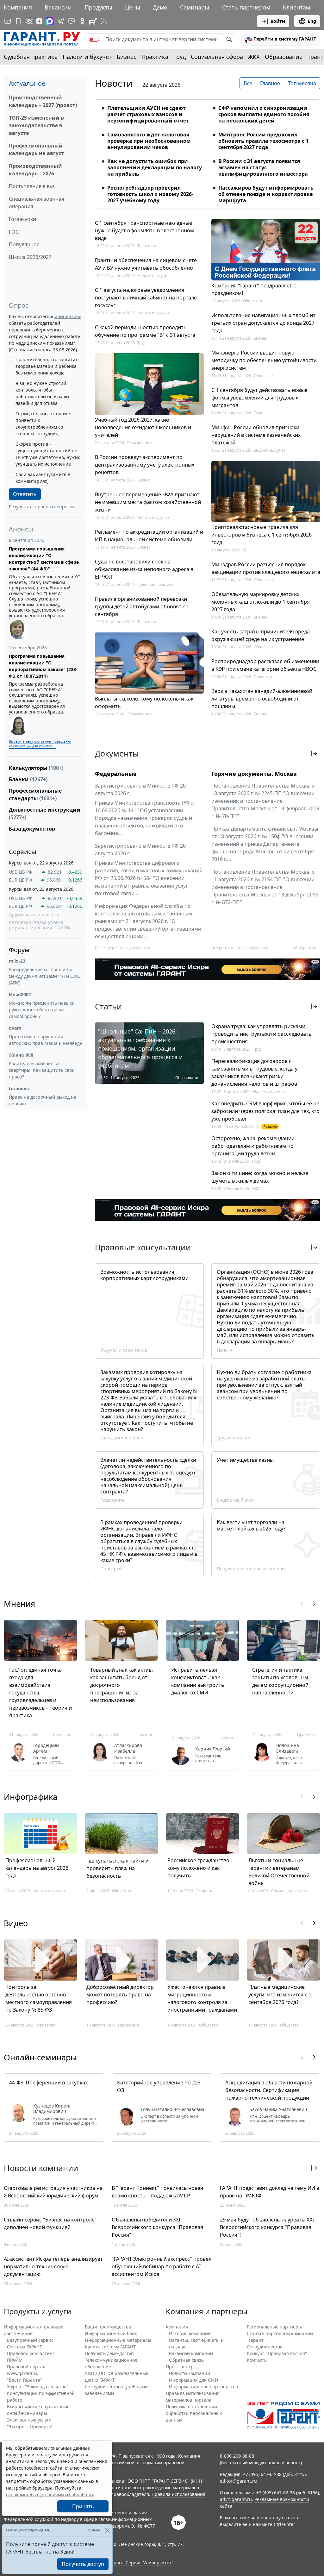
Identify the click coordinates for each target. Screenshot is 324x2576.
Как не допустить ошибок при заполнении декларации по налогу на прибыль (155, 167)
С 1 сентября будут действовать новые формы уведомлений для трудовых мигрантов (259, 398)
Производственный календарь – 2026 (35, 170)
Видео (16, 1923)
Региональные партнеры (274, 2327)
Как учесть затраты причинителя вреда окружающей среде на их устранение (261, 635)
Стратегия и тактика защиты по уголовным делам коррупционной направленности (280, 1681)
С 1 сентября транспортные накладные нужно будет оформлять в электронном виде (144, 230)
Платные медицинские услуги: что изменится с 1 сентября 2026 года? (280, 1995)
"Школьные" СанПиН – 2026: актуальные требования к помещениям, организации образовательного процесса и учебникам (140, 1048)
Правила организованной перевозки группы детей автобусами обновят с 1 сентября (142, 606)
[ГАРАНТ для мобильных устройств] (18, 21)
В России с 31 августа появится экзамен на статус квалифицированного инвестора (263, 167)
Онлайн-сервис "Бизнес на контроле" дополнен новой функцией (50, 2223)
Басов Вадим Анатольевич (278, 2109)
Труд (180, 57)
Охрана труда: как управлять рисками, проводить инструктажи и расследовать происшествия (262, 1034)
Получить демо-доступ (109, 2353)
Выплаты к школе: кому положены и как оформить (144, 702)
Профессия (128, 2025)
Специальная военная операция (37, 203)
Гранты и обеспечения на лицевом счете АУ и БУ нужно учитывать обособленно (146, 264)
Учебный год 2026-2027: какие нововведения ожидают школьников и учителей (143, 427)
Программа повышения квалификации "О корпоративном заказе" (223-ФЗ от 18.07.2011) (43, 666)
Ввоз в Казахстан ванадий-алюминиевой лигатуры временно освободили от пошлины (262, 699)
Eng (312, 21)
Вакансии (58, 7)
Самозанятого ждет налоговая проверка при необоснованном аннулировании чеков (149, 141)
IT (245, 550)
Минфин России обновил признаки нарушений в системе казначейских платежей (256, 435)
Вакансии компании (191, 2353)
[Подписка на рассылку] (8, 21)
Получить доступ (83, 2564)
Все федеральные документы (122, 948)
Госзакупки (22, 219)
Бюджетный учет (153, 276)
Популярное (24, 244)
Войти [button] (278, 21)
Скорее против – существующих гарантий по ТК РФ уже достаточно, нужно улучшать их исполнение (48, 454)
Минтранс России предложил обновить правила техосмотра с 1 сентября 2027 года (263, 141)
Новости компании (190, 2373)
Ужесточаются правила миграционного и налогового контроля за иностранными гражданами (202, 1998)
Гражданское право (122, 1438)
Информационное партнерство (203, 2387)
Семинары (195, 7)
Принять (83, 2506)
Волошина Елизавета (288, 1748)
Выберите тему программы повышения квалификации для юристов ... (40, 744)
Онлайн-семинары (40, 2057)
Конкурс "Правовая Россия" (277, 2353)
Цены (133, 7)
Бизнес (127, 57)
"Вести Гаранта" (25, 2380)
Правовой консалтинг (31, 2353)
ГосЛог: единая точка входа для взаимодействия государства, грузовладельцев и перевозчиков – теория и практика (40, 1693)
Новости (114, 83)
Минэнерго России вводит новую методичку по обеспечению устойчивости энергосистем (264, 360)
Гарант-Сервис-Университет (140, 2563)
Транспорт (147, 246)
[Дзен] (39, 21)
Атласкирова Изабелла (128, 1748)
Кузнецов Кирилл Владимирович (52, 2109)
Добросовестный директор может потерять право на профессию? (120, 1995)
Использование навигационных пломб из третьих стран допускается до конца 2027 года (263, 323)
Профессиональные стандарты (35, 795)
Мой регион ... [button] (307, 948)
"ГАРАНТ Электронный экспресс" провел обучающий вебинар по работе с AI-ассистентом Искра (162, 2266)
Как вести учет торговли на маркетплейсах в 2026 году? (251, 1525)
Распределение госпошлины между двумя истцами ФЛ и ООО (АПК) (45, 976)
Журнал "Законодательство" (38, 2387)
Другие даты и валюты (34, 915)
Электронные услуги (29, 2420)
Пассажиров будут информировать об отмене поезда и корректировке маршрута (266, 194)
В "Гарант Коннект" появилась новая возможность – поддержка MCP (157, 2192)
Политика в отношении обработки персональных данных (194, 2413)
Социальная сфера (217, 57)
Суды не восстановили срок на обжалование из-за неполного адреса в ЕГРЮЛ (144, 569)
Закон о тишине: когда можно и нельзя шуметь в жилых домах (260, 1177)
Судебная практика (31, 57)
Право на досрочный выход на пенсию (43, 1100)
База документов (32, 829)
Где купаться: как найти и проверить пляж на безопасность (118, 1868)
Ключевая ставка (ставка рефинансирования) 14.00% (39, 925)
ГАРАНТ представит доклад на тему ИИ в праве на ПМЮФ (270, 2192)
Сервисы (23, 852)
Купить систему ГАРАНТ (110, 2347)
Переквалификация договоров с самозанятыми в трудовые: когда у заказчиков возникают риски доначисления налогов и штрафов (254, 1072)
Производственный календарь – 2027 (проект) (43, 101)
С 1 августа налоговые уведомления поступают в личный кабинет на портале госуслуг (146, 298)
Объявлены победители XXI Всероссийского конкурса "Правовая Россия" (157, 2227)
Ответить (25, 494)
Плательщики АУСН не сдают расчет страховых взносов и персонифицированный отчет (148, 114)
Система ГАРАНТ (25, 2347)
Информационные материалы (118, 2340)
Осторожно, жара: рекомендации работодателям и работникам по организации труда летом (253, 1146)
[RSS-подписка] (104, 21)
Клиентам (296, 7)
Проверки (263, 677)
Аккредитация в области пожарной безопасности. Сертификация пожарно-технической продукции (269, 2090)
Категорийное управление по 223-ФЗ (160, 2086)
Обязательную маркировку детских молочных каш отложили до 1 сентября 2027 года (261, 602)
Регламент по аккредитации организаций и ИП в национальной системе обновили (149, 536)
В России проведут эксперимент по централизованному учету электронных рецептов (145, 465)
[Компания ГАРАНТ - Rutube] (93, 21)
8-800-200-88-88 (237, 2456)
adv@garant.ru (236, 2499)
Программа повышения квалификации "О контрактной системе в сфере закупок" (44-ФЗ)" (44, 559)
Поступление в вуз (32, 186)
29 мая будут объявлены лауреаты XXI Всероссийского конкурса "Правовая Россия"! (267, 2227)
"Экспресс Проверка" (30, 2426)
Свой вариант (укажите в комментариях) (43, 478)
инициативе (68, 316)
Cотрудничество (265, 2347)
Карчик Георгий (213, 1749)
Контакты (257, 2360)
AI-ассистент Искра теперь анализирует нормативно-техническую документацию (53, 2266)
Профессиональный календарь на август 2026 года (37, 1868)
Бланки (28, 779)
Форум (19, 950)
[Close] (107, 2530)
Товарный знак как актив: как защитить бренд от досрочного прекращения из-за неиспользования (121, 1685)
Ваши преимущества (108, 2327)
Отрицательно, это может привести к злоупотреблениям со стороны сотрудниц (44, 424)
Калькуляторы (36, 768)
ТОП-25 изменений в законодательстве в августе (36, 125)
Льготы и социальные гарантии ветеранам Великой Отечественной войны (279, 1872)
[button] (280, 39)
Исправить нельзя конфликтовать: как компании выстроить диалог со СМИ (198, 1681)
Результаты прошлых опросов (42, 507)
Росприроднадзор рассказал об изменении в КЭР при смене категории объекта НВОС (265, 665)
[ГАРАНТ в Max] (50, 21)
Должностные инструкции (45, 814)
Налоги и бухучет (87, 57)
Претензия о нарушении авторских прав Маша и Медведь (46, 1040)
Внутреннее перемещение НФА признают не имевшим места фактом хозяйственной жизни (148, 502)
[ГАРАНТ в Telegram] (61, 21)
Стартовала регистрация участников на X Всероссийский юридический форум (53, 2192)
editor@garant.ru (238, 2481)
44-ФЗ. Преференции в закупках (48, 2083)
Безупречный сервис (30, 2340)
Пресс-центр (180, 2367)
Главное (270, 83)
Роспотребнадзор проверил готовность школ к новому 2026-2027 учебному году (150, 194)
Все (248, 83)
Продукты (99, 7)
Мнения (19, 1604)
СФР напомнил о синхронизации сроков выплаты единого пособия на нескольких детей (264, 114)
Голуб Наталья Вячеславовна (173, 2109)
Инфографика (31, 1797)
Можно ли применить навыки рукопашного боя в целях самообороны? (42, 1010)
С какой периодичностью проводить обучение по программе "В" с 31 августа (145, 331)
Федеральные (116, 774)
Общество (252, 301)
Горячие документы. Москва (254, 774)
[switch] (94, 39)
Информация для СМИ (194, 2380)
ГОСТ (15, 232)
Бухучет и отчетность (124, 1350)
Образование (284, 57)
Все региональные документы (240, 948)
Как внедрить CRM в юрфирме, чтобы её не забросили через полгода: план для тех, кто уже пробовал (265, 1111)
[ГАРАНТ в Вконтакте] (29, 21)
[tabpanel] (208, 150)
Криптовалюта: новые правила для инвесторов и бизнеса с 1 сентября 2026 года (262, 535)
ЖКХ (254, 57)
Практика (155, 57)
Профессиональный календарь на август (36, 149)
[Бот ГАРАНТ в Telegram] (72, 21)
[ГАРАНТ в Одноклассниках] (82, 21)
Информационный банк (111, 2333)
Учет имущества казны (245, 1460)
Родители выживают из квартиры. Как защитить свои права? (42, 1070)
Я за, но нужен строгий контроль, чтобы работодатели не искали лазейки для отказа (42, 393)
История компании (190, 2333)
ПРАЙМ (15, 2360)
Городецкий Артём (46, 1748)
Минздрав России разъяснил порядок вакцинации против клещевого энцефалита (266, 568)
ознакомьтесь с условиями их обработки (50, 2494)
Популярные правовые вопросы (252, 1569)
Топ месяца (302, 83)
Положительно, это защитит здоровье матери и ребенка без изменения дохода (47, 366)
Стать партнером (246, 7)
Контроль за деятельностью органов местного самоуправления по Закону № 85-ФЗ (39, 1998)
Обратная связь (186, 2360)
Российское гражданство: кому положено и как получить (199, 1868)
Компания (18, 7)
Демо (160, 7)
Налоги (224, 1350)
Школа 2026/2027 (30, 257)
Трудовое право (234, 1438)
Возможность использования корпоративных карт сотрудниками (144, 1275)
